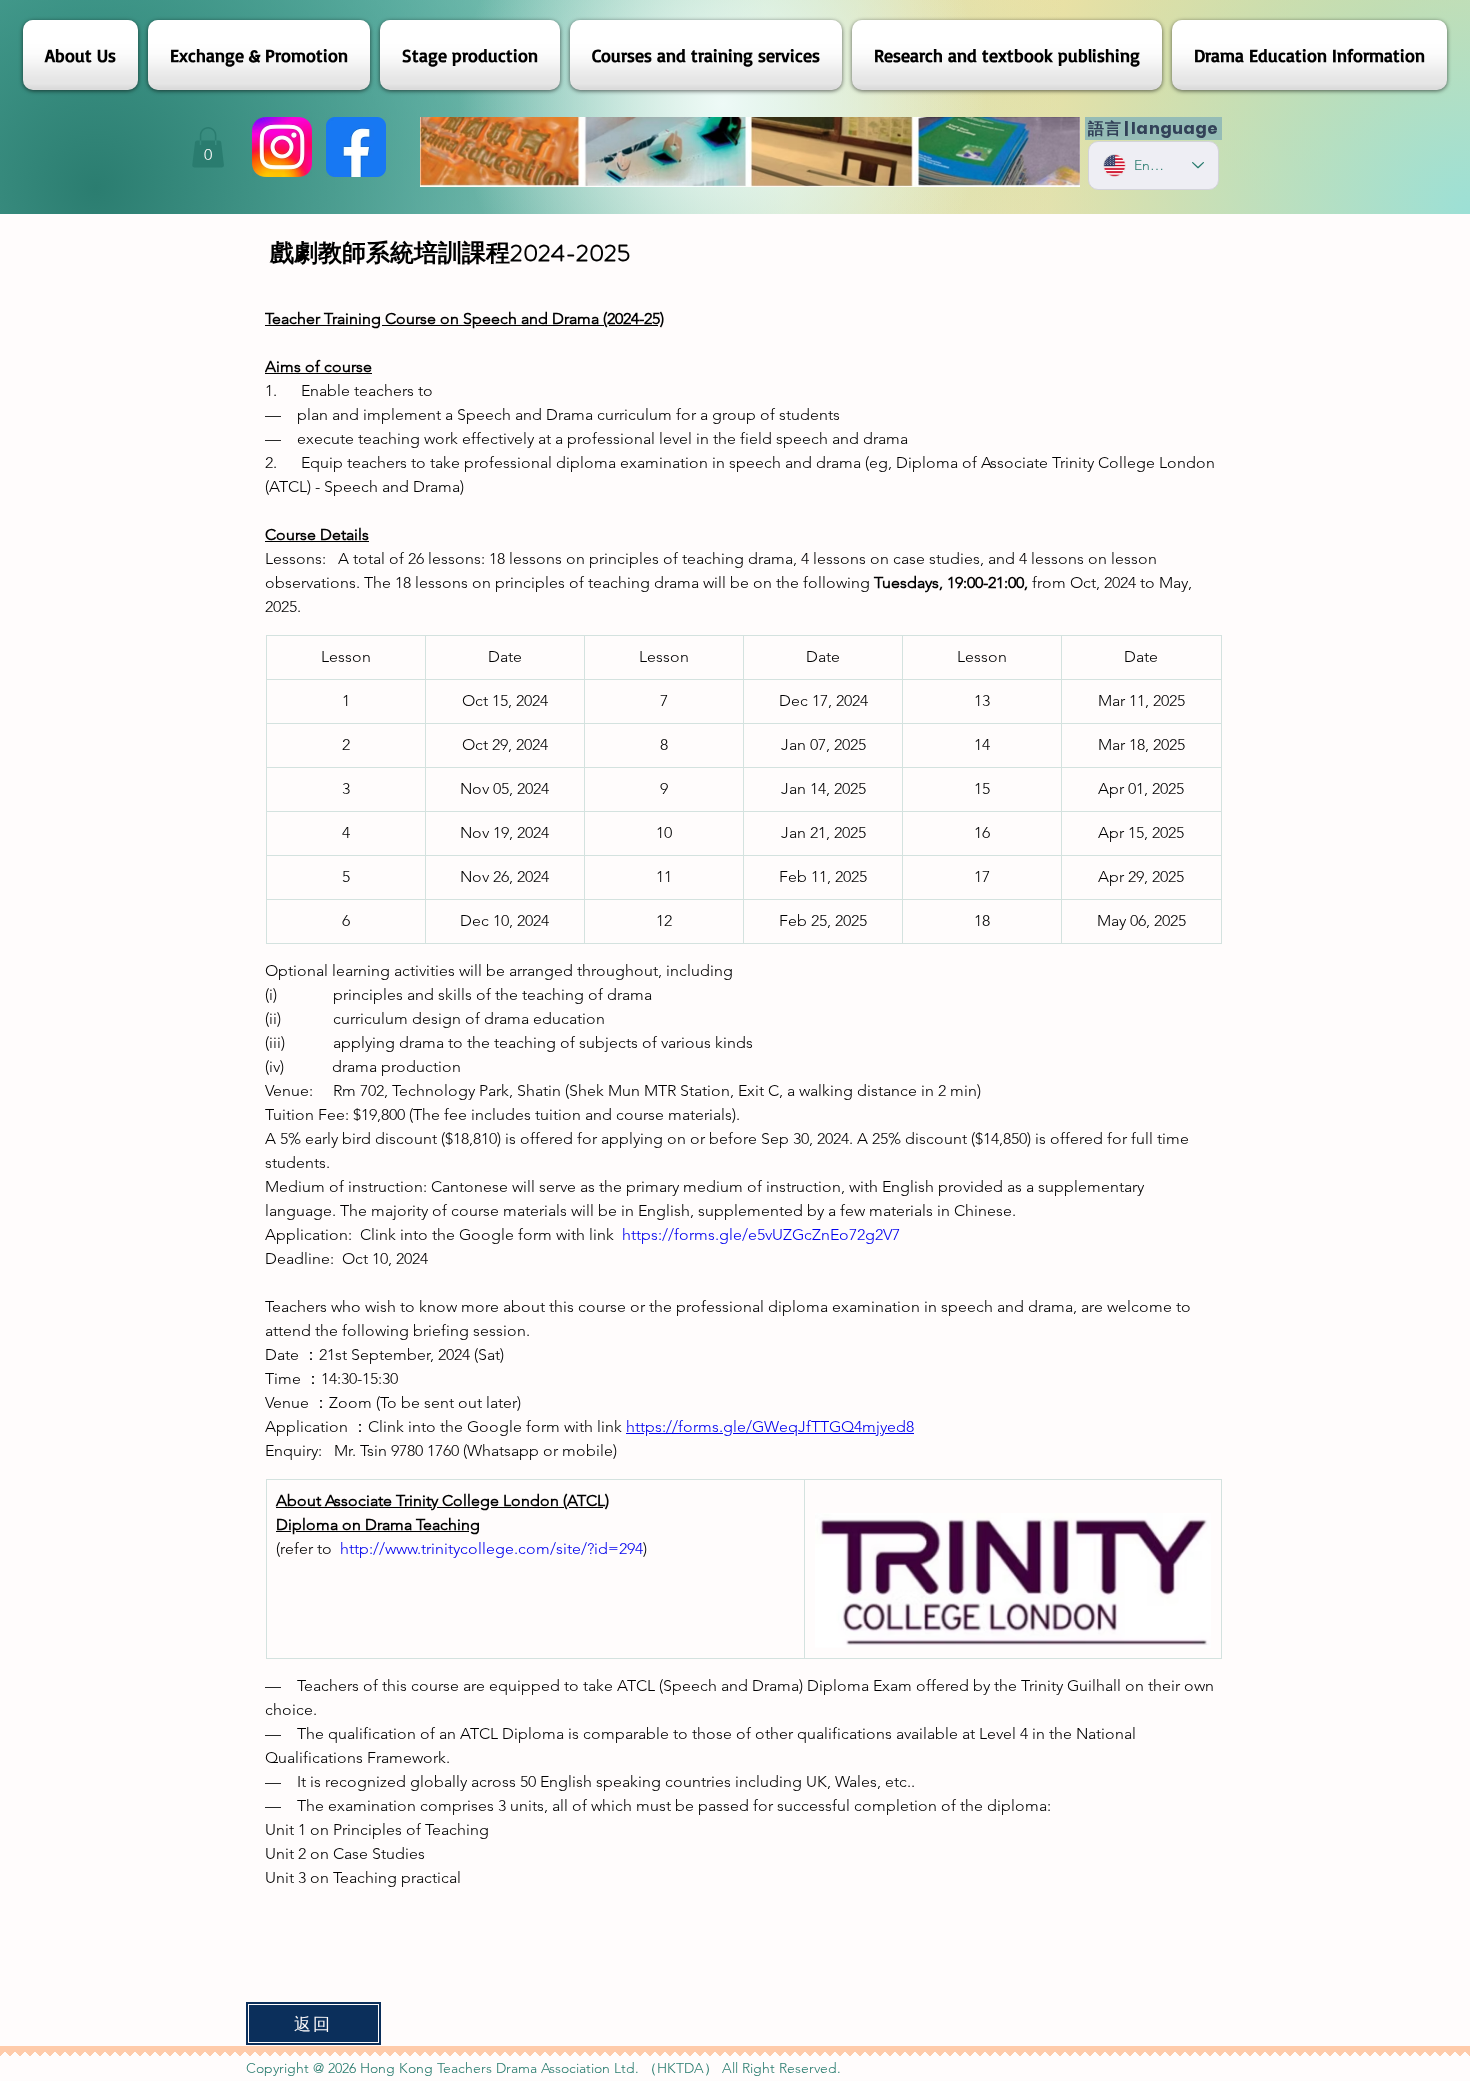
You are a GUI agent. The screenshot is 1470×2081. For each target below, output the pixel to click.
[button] (208, 147)
